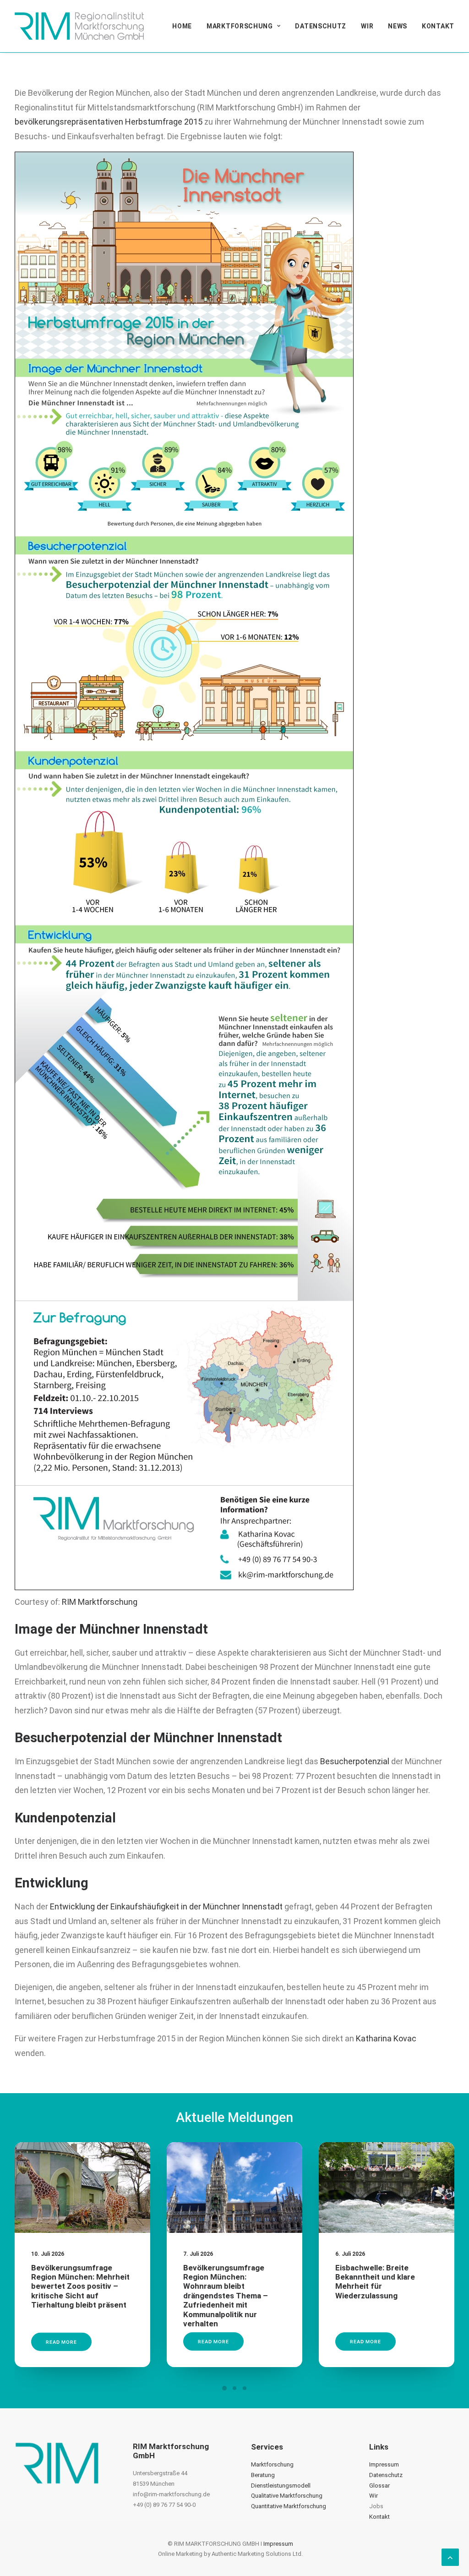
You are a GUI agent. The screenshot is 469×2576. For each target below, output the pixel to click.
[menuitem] (185, 26)
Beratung (263, 2475)
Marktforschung (240, 26)
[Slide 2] (234, 2388)
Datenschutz (321, 26)
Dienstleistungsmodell (281, 2486)
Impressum (384, 2464)
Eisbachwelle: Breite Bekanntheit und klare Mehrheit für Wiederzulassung (375, 2282)
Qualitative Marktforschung (287, 2496)
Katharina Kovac (386, 2038)
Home (182, 26)
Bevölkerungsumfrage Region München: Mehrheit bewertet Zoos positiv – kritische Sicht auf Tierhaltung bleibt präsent (80, 2286)
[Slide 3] (245, 2388)
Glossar (379, 2486)
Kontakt (438, 26)
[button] (82, 2187)
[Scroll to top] (450, 2557)
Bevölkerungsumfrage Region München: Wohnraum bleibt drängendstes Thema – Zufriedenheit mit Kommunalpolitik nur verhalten (226, 2296)
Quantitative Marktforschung (289, 2506)
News (398, 26)
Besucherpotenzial (355, 1761)
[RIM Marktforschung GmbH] (79, 26)
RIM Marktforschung (100, 1602)
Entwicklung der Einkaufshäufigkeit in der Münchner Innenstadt (166, 1906)
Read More (61, 2341)
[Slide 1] (224, 2388)
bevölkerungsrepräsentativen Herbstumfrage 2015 (109, 122)
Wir (367, 26)
